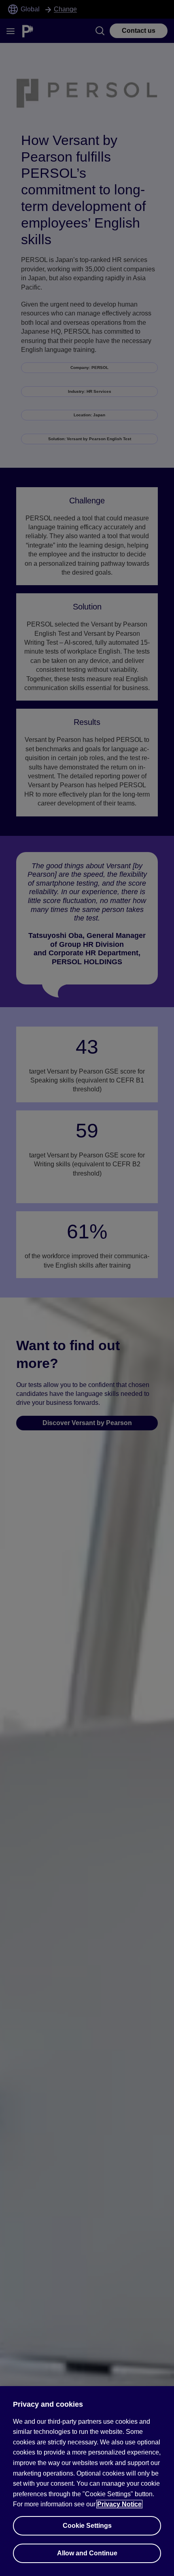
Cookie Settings (87, 2526)
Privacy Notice (119, 2504)
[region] (87, 2481)
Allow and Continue (87, 2553)
